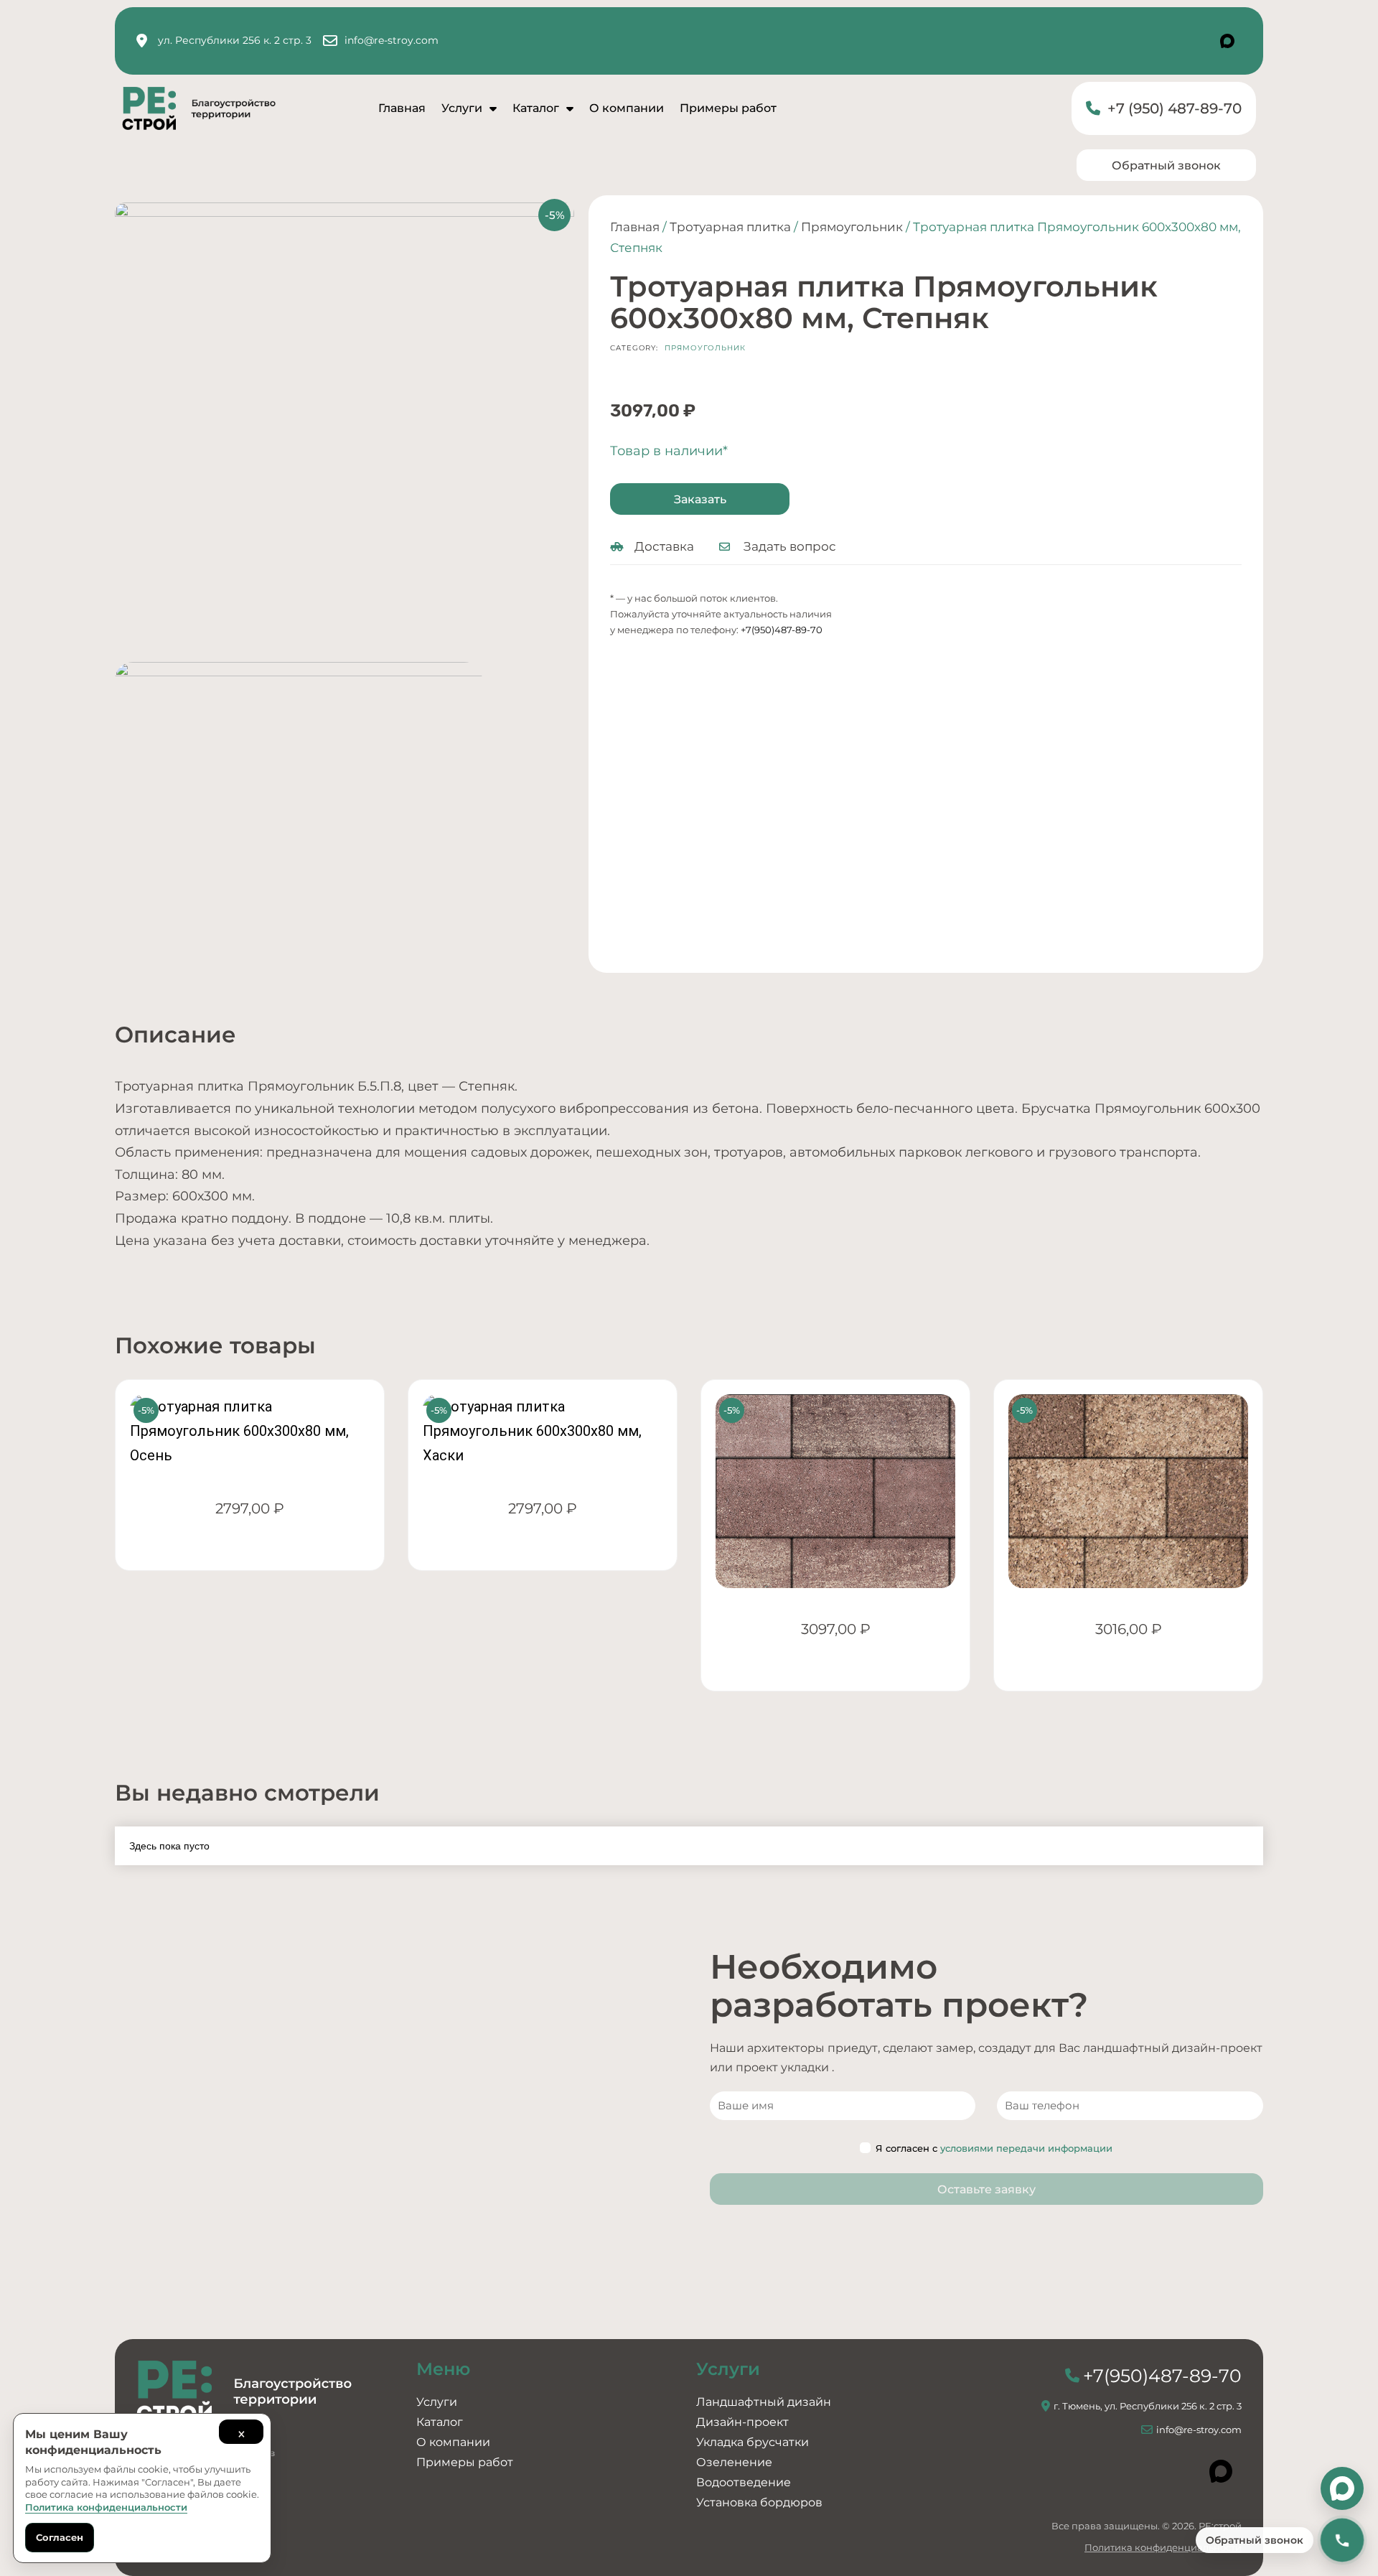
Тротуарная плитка (730, 227)
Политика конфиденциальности (1163, 2547)
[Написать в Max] (1342, 2488)
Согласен (60, 2537)
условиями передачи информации (1026, 2148)
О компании (627, 108)
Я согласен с (994, 2148)
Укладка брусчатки (753, 2442)
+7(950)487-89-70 (782, 630)
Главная (402, 108)
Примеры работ (728, 108)
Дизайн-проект (742, 2422)
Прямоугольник (852, 227)
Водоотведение (744, 2482)
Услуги (462, 108)
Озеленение (734, 2462)
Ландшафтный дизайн (764, 2402)
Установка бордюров (759, 2502)
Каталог (536, 108)
